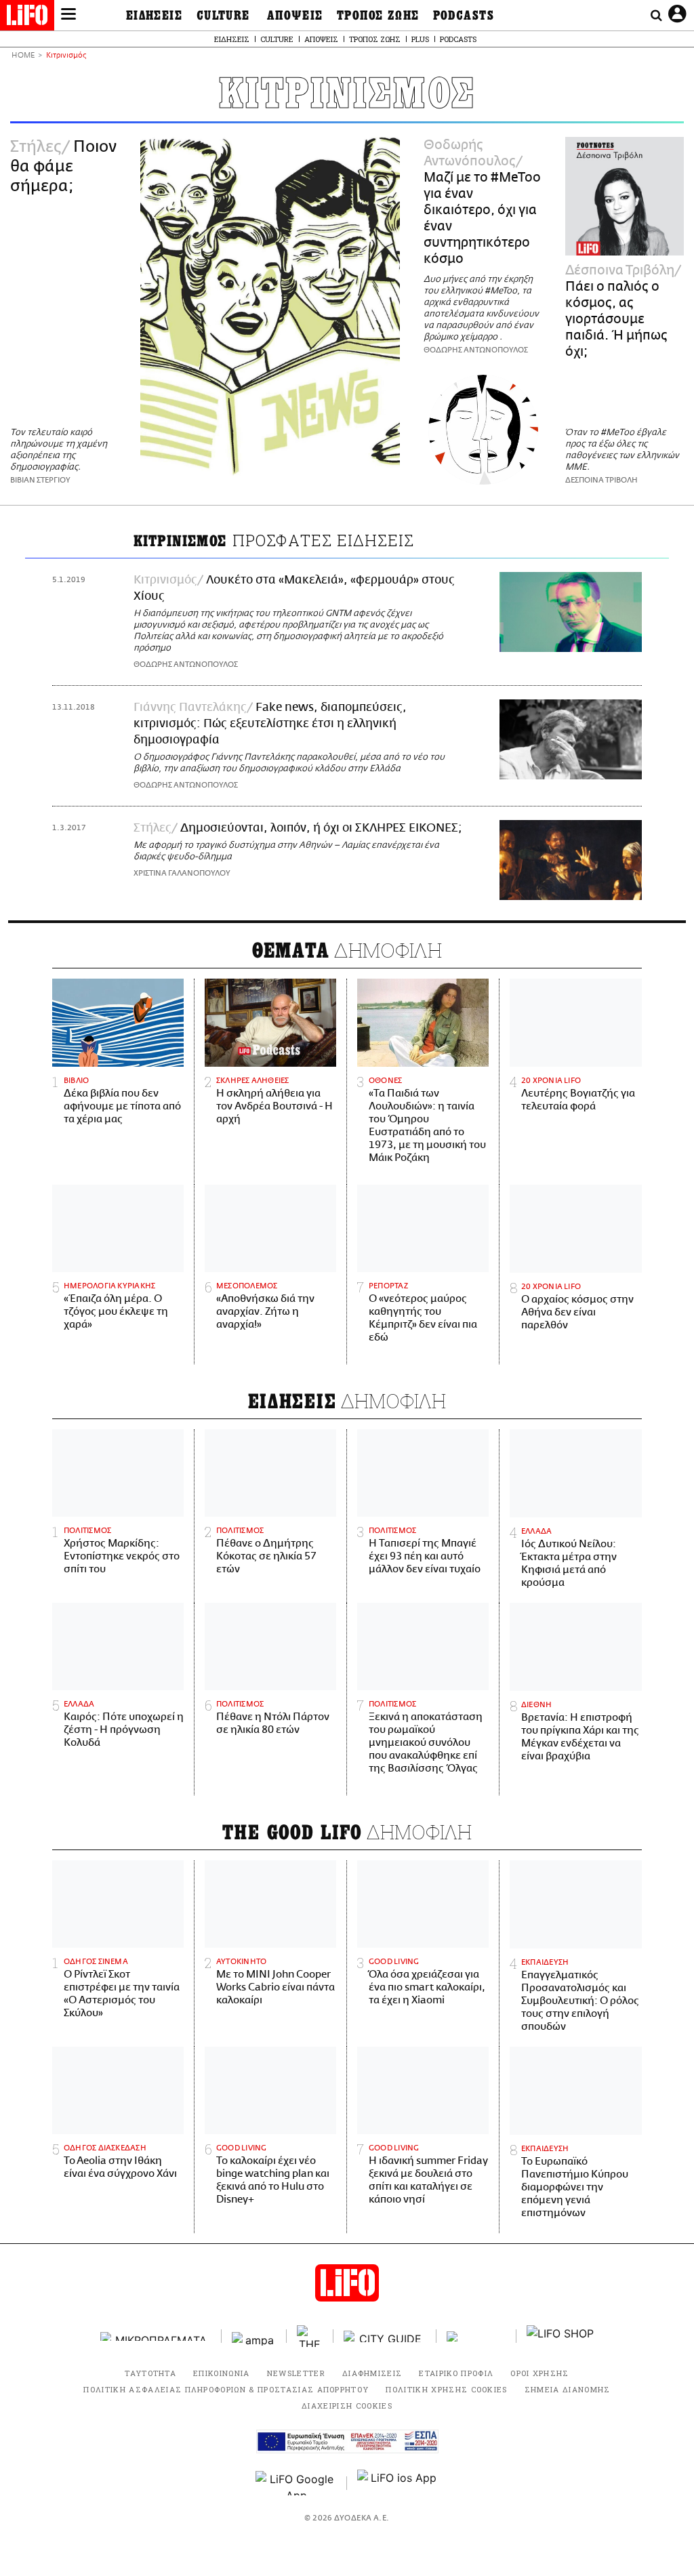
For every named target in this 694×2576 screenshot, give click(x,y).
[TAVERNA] (476, 2336)
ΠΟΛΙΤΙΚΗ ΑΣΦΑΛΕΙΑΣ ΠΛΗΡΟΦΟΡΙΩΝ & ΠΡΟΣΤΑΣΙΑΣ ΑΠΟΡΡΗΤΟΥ (226, 2389)
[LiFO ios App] (398, 2483)
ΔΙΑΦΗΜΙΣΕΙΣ (372, 2373)
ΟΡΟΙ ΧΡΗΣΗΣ (540, 2373)
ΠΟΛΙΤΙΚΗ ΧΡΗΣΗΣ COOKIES (446, 2389)
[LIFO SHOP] (560, 2336)
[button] (68, 16)
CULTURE (223, 16)
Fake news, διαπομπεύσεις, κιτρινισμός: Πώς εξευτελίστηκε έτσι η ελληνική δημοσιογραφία (270, 724)
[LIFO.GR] (27, 18)
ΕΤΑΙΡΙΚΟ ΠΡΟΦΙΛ (456, 2373)
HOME (23, 56)
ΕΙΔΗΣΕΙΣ (155, 16)
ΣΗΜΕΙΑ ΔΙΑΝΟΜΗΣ (568, 2389)
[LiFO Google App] (296, 2483)
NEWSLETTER (296, 2373)
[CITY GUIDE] (385, 2336)
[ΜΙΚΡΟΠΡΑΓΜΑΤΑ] (156, 2336)
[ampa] (254, 2336)
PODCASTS (464, 16)
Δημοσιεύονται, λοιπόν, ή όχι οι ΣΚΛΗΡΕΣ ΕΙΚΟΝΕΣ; (321, 828)
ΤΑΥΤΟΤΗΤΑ (150, 2373)
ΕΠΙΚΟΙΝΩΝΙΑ (222, 2373)
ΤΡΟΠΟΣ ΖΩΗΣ (378, 16)
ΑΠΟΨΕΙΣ (295, 16)
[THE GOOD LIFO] (310, 2336)
